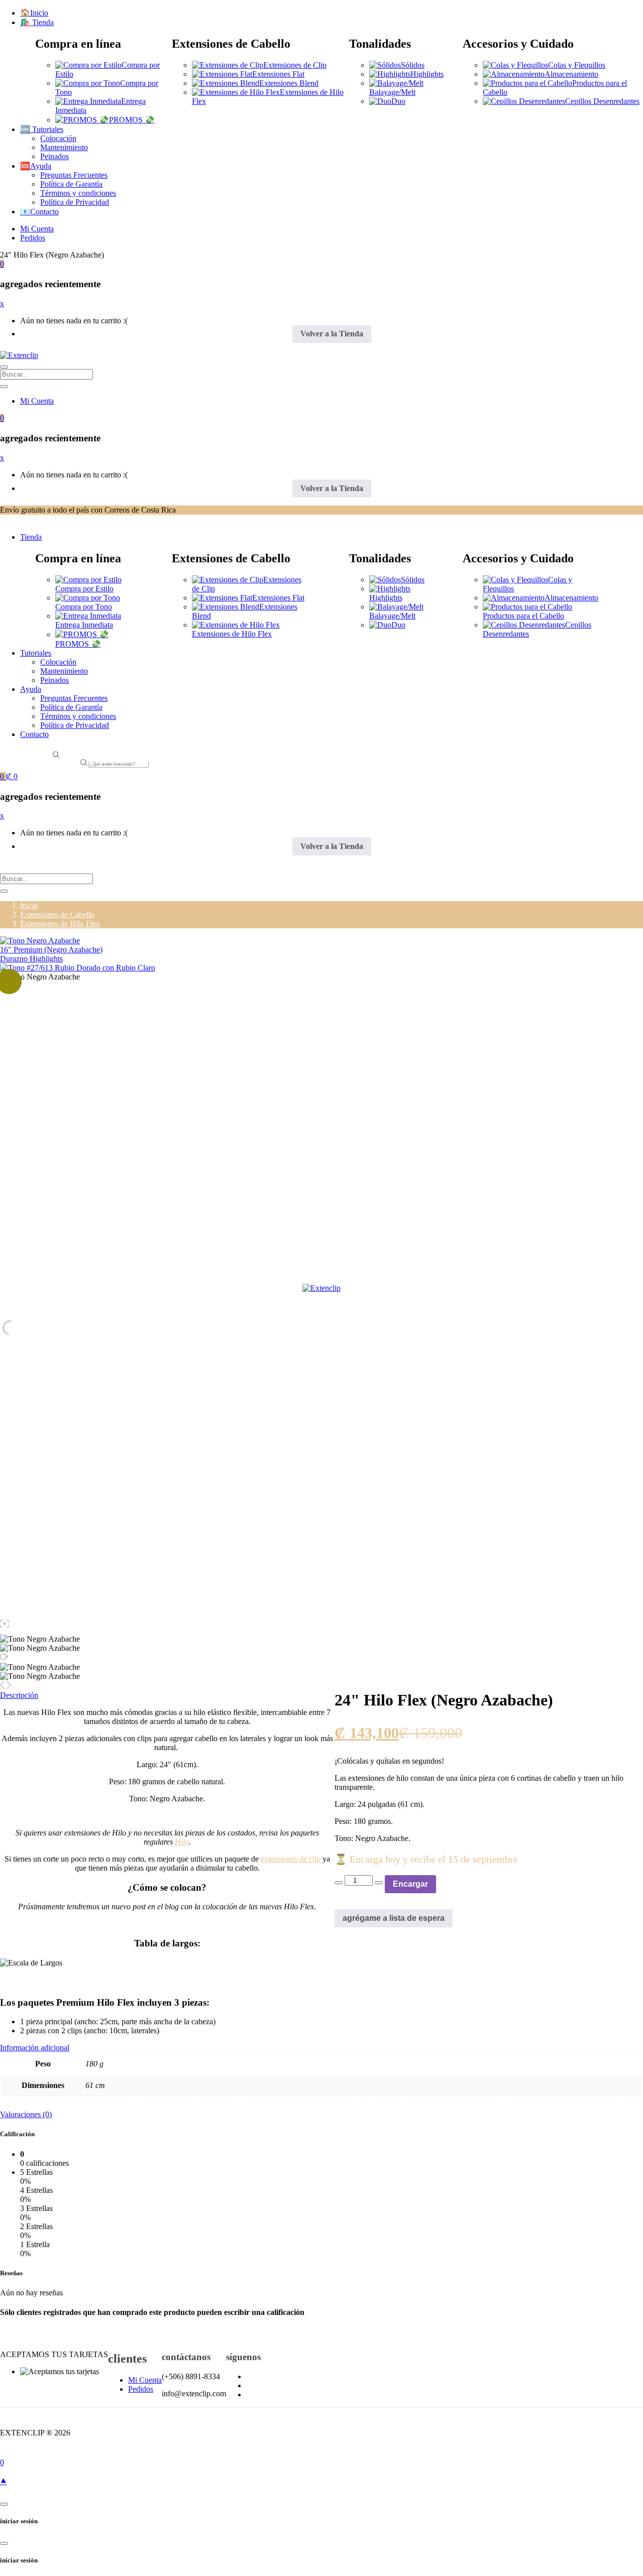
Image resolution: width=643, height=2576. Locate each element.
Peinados (55, 156)
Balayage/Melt (392, 92)
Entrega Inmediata (84, 625)
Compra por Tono (84, 607)
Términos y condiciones (78, 193)
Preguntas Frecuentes (74, 175)
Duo (398, 101)
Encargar (410, 1884)
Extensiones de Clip (295, 65)
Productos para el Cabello (523, 616)
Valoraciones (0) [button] (26, 2114)
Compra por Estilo (84, 589)
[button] (2, 264)
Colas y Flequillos (577, 65)
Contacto (34, 734)
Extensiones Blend (289, 83)
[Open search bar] (56, 756)
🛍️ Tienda (37, 22)
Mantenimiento (64, 147)
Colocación (58, 138)
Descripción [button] (19, 1695)
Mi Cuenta (37, 229)
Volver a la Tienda (332, 334)
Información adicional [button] (35, 2048)
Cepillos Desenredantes (602, 101)
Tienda (31, 537)
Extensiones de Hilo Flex (232, 634)
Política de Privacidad (75, 202)
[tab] (321, 2048)
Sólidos (413, 65)
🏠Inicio (34, 13)
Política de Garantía (71, 184)
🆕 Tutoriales (42, 129)
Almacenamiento (571, 74)
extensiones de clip (291, 1859)
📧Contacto (39, 212)
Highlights (427, 74)
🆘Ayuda (36, 166)
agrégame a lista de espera (394, 1918)
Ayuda (31, 689)
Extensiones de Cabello (57, 914)
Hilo (182, 1842)
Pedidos (33, 238)
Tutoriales (36, 653)
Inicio (29, 905)
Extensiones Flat (278, 74)
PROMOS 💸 (132, 120)
